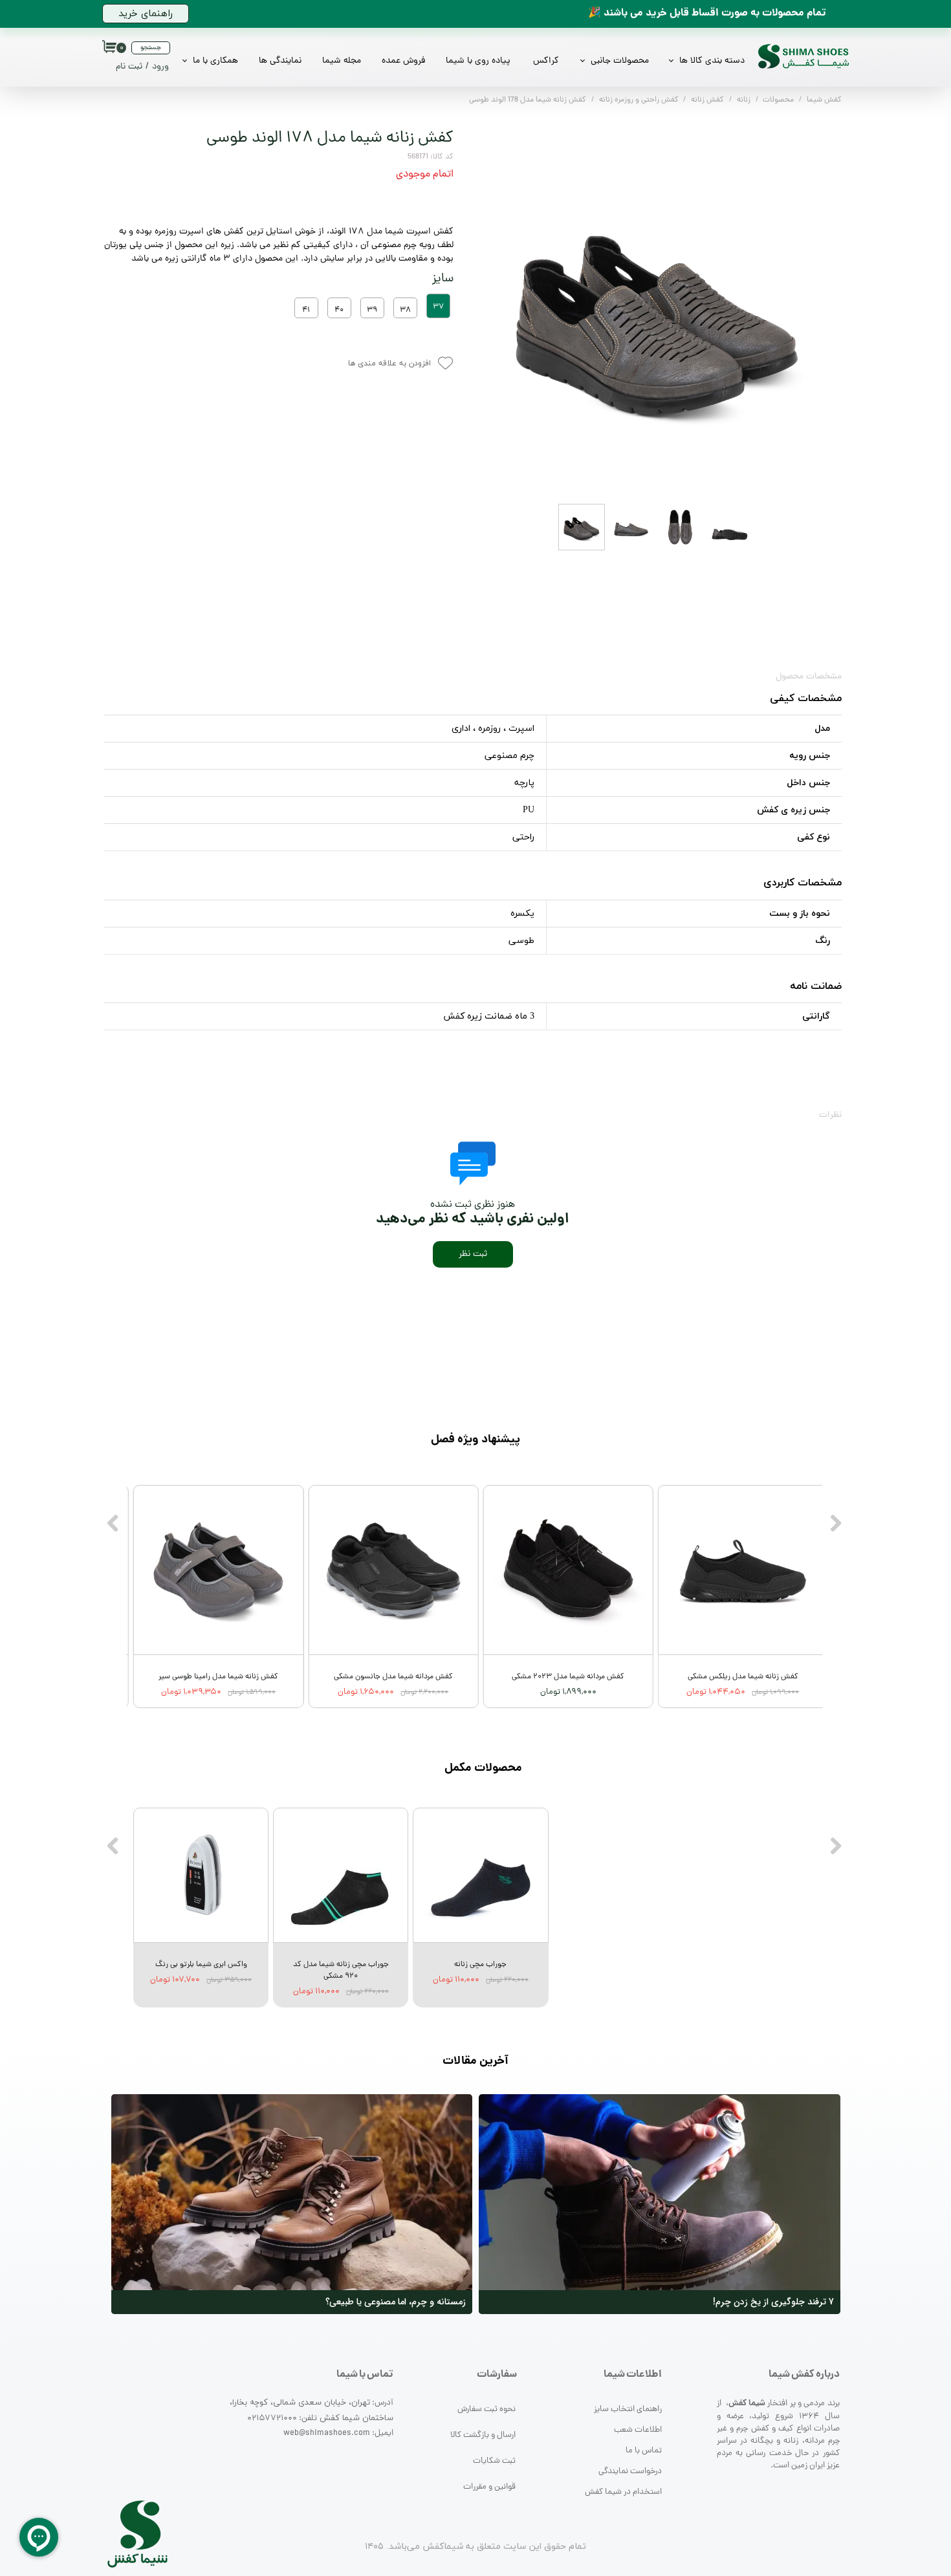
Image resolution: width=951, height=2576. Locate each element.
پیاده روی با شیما (478, 61)
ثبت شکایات (494, 2461)
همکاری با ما (215, 61)
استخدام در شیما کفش (623, 2492)
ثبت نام (129, 67)
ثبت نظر (473, 1254)
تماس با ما (644, 2451)
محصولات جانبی (620, 61)
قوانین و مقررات (489, 2487)
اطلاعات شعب (638, 2430)
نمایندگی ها (280, 61)
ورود (160, 67)
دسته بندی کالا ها (712, 61)
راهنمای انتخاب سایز (628, 2409)
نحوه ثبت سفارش (486, 2409)
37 (438, 307)
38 (405, 310)
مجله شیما (342, 61)
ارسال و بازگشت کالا (483, 2435)
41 (306, 310)
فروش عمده (403, 61)
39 (372, 310)
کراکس (546, 61)
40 (339, 310)
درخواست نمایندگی (630, 2472)
